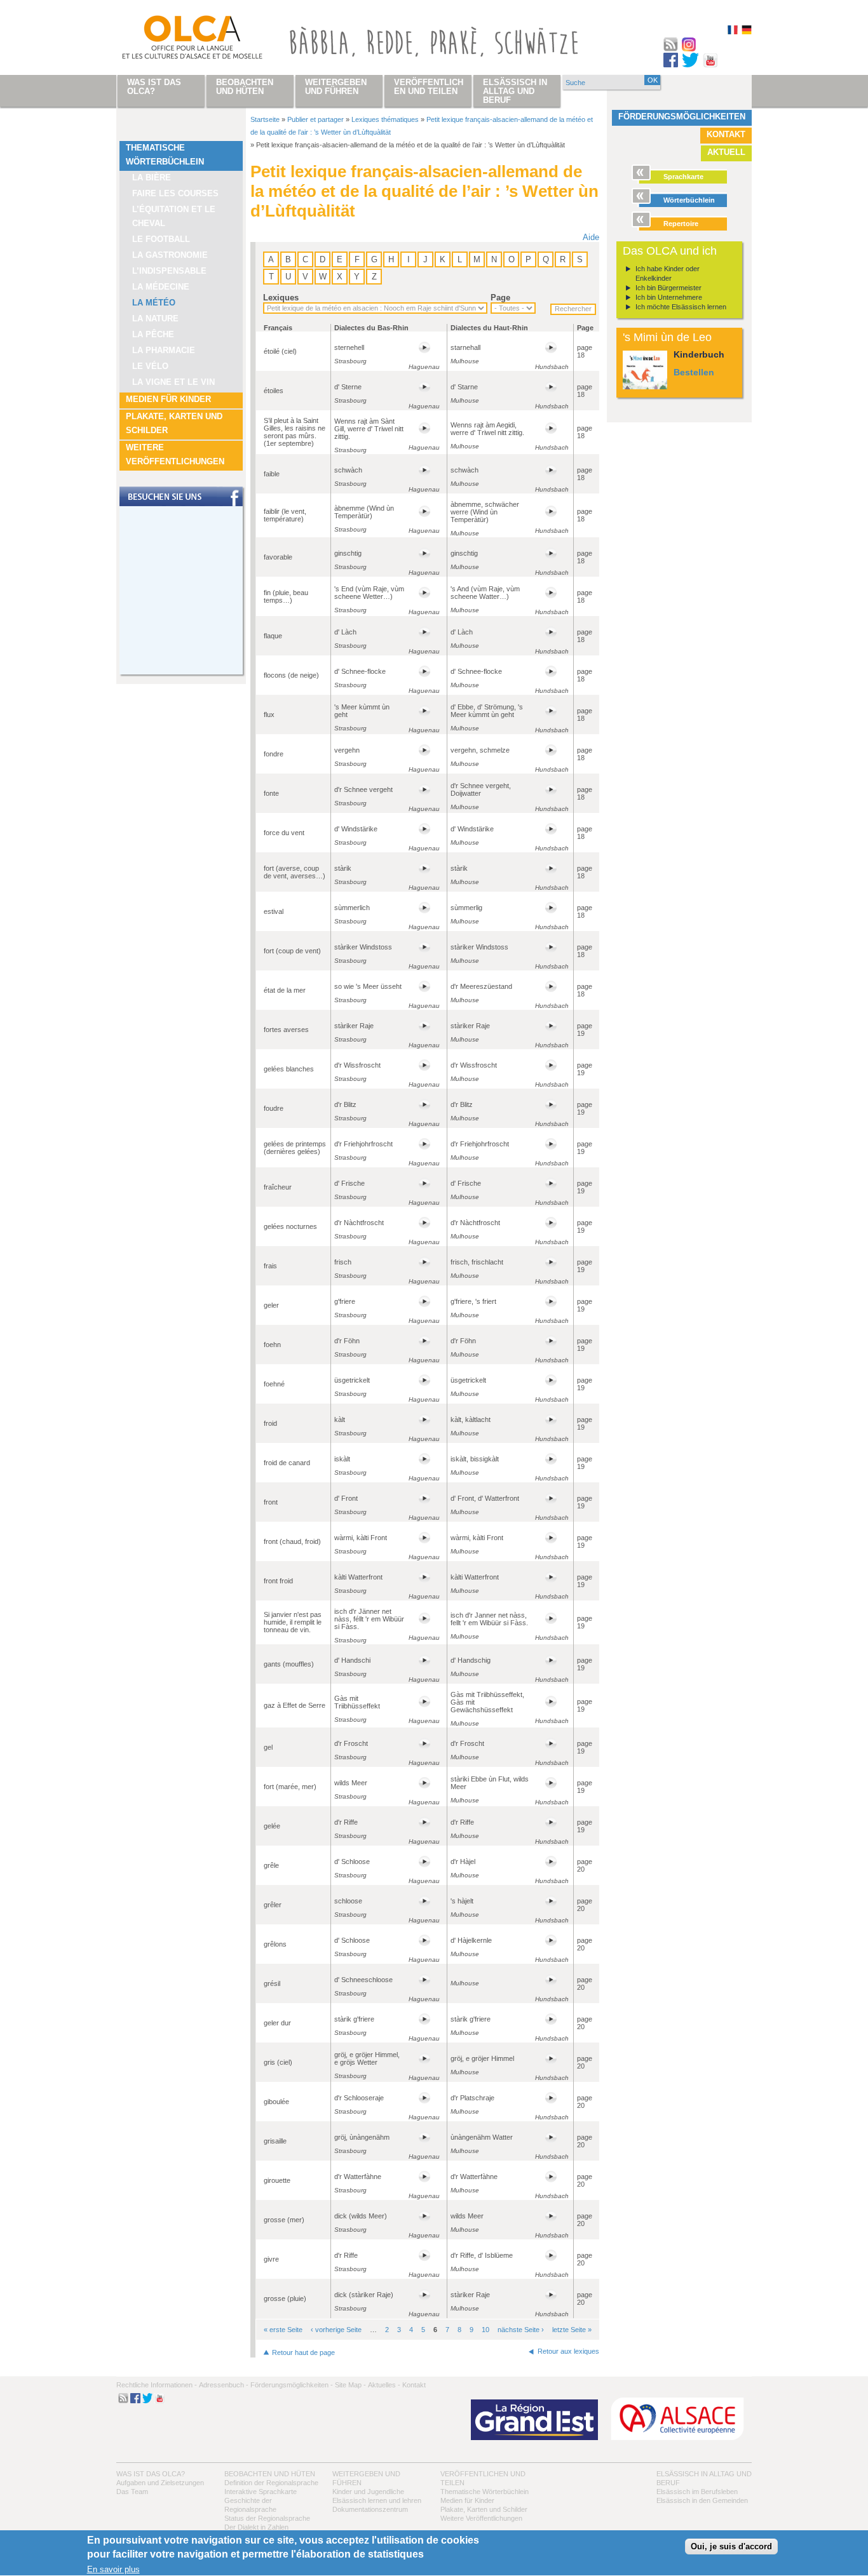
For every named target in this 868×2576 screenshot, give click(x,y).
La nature (155, 319)
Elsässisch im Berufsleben (697, 2492)
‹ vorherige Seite (336, 2330)
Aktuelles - (384, 2385)
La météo (154, 303)
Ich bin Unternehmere (669, 297)
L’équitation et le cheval (174, 216)
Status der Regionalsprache (267, 2518)
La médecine (161, 287)
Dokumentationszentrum (370, 2509)
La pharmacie (164, 350)
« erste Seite (283, 2330)
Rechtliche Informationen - (157, 2385)
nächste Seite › (521, 2330)
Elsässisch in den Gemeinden (702, 2500)
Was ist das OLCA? (151, 2474)
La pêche (153, 334)
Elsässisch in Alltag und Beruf (515, 91)
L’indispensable (169, 271)
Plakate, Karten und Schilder (174, 423)
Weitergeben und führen (336, 87)
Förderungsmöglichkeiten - (292, 2385)
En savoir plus (113, 2570)
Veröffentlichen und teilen (429, 87)
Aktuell (726, 152)
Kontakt (726, 134)
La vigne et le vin (173, 382)
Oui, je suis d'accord (731, 2547)
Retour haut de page (303, 2352)
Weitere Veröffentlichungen (175, 454)
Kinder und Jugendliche (368, 2492)
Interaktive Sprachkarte (261, 2492)
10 (485, 2330)
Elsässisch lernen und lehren (377, 2500)
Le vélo (150, 366)
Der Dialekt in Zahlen (256, 2527)
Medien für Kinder (168, 399)
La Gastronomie (170, 255)
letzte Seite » (572, 2330)
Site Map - (350, 2385)
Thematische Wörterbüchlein (165, 155)
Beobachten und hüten (270, 2474)
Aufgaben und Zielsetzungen (160, 2483)
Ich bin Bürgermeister (668, 288)
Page (500, 298)
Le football (161, 239)
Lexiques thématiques (385, 119)
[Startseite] (177, 40)
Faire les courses (175, 193)
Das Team (132, 2492)
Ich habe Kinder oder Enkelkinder (668, 273)
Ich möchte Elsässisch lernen (681, 307)
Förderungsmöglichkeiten (682, 117)
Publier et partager (315, 119)
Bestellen (694, 372)
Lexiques (281, 298)
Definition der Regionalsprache (271, 2483)
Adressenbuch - (224, 2385)
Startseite (265, 119)
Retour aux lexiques (568, 2351)
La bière (152, 178)
